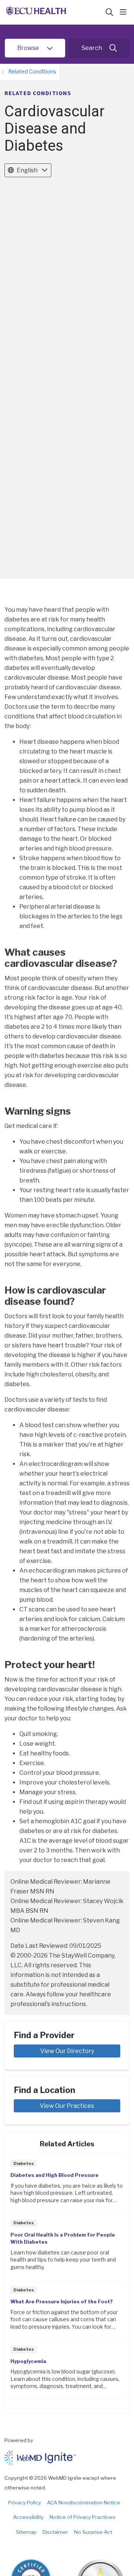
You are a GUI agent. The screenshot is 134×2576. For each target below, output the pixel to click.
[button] (125, 12)
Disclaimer (55, 2532)
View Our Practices (67, 2106)
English (27, 170)
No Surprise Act (93, 2532)
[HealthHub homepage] (55, 12)
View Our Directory (67, 2051)
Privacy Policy (25, 2503)
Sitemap (26, 2532)
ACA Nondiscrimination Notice (84, 2503)
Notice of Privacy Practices (82, 2517)
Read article (67, 2186)
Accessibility (28, 2517)
